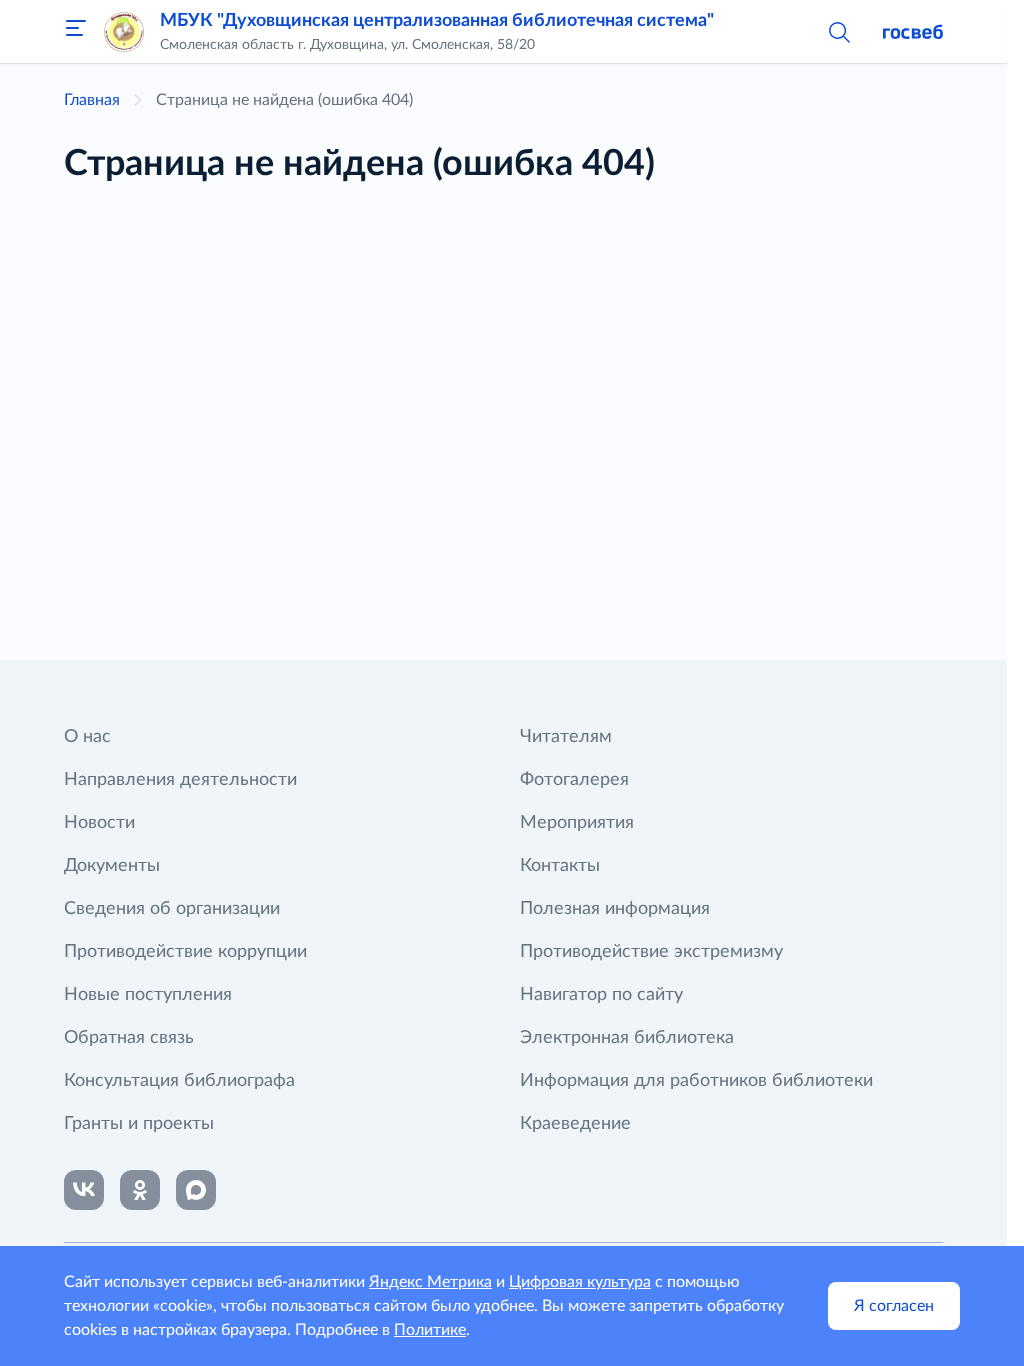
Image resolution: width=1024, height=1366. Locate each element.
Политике (430, 1330)
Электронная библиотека (627, 1038)
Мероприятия (577, 823)
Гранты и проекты (139, 1124)
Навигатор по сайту (601, 995)
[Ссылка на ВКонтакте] (84, 1190)
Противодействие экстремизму (651, 952)
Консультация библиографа (179, 1081)
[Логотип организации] (124, 32)
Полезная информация (615, 909)
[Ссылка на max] (196, 1190)
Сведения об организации (172, 909)
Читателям (566, 737)
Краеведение (575, 1124)
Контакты (560, 866)
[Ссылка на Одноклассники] (140, 1190)
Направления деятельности (180, 780)
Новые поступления (148, 995)
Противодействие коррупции (185, 952)
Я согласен (894, 1306)
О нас (87, 737)
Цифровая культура (580, 1282)
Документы (112, 866)
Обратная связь (129, 1038)
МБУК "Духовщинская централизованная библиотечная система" (437, 21)
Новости (99, 823)
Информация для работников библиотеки (696, 1081)
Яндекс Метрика (430, 1282)
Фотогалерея (574, 780)
